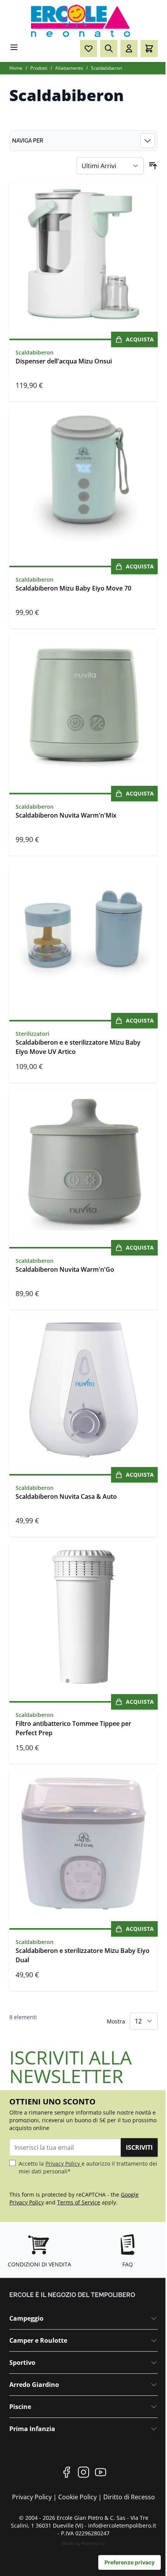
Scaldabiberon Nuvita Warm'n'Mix (66, 815)
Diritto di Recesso (129, 2497)
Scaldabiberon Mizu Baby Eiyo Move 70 (73, 588)
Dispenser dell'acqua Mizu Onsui (64, 361)
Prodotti (39, 68)
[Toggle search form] (109, 48)
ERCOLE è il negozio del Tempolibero (72, 2295)
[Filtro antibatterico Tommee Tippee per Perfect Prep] (83, 1617)
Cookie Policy (78, 2497)
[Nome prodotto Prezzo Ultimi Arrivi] (110, 166)
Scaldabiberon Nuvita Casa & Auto (66, 1496)
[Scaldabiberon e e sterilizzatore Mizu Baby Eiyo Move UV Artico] (83, 936)
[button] (83, 141)
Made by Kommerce (83, 2543)
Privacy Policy (63, 2164)
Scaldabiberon (106, 68)
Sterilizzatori (32, 1034)
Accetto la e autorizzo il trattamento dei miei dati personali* (88, 2167)
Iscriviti (139, 2147)
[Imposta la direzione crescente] (153, 166)
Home (16, 68)
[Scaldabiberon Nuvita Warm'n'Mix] (83, 709)
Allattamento (69, 68)
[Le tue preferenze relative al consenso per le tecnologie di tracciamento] (130, 2562)
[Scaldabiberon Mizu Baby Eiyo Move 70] (83, 482)
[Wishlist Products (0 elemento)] (89, 48)
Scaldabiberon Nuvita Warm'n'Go (65, 1269)
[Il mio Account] (129, 48)
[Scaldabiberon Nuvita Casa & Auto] (83, 1390)
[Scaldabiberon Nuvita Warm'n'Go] (83, 1163)
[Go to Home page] (83, 21)
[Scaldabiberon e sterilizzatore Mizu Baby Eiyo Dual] (83, 1844)
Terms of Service (79, 2202)
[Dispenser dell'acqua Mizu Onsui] (83, 255)
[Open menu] (14, 47)
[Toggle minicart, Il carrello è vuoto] (149, 48)
